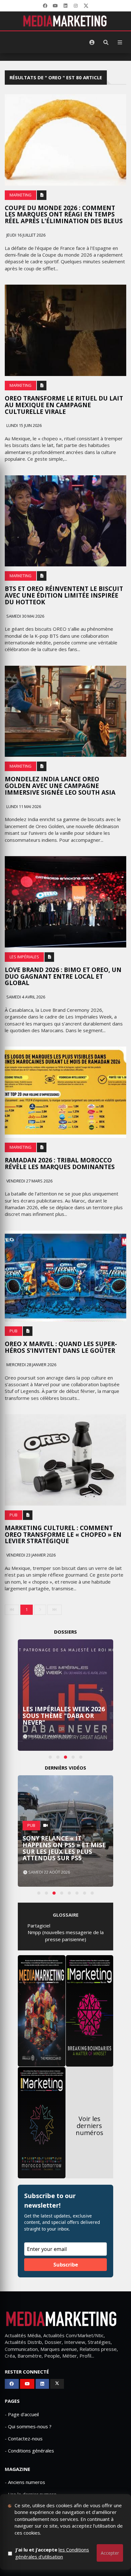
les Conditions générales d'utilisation (52, 2553)
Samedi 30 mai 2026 (25, 616)
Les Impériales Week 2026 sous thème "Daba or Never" (64, 1716)
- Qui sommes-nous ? (28, 2426)
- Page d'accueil (22, 2414)
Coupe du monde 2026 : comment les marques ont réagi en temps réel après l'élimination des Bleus (64, 215)
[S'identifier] (92, 42)
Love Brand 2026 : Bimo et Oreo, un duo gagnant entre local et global (63, 976)
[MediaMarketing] (65, 21)
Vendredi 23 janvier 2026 (31, 1555)
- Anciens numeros (25, 2482)
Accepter (110, 2553)
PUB (14, 1331)
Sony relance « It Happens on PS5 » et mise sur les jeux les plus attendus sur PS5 (64, 1848)
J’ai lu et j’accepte (52, 2553)
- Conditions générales (29, 2451)
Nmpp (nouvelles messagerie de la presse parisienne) (66, 1936)
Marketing (21, 195)
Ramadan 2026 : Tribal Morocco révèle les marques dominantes (60, 1164)
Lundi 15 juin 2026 (24, 426)
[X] (86, 6)
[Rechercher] (106, 42)
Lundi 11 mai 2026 (23, 807)
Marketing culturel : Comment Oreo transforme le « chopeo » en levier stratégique (63, 1535)
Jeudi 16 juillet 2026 (25, 235)
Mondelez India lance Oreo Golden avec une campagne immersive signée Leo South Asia (60, 786)
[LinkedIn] (65, 6)
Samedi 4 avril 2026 (25, 997)
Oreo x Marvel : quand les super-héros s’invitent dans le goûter (61, 1347)
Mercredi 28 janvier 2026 (31, 1365)
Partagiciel (39, 1926)
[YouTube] (55, 6)
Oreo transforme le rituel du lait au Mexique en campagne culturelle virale (64, 405)
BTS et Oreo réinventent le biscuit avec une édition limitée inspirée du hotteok (64, 595)
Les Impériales (24, 957)
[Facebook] (45, 6)
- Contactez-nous (24, 2438)
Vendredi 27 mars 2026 (29, 1181)
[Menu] (120, 42)
